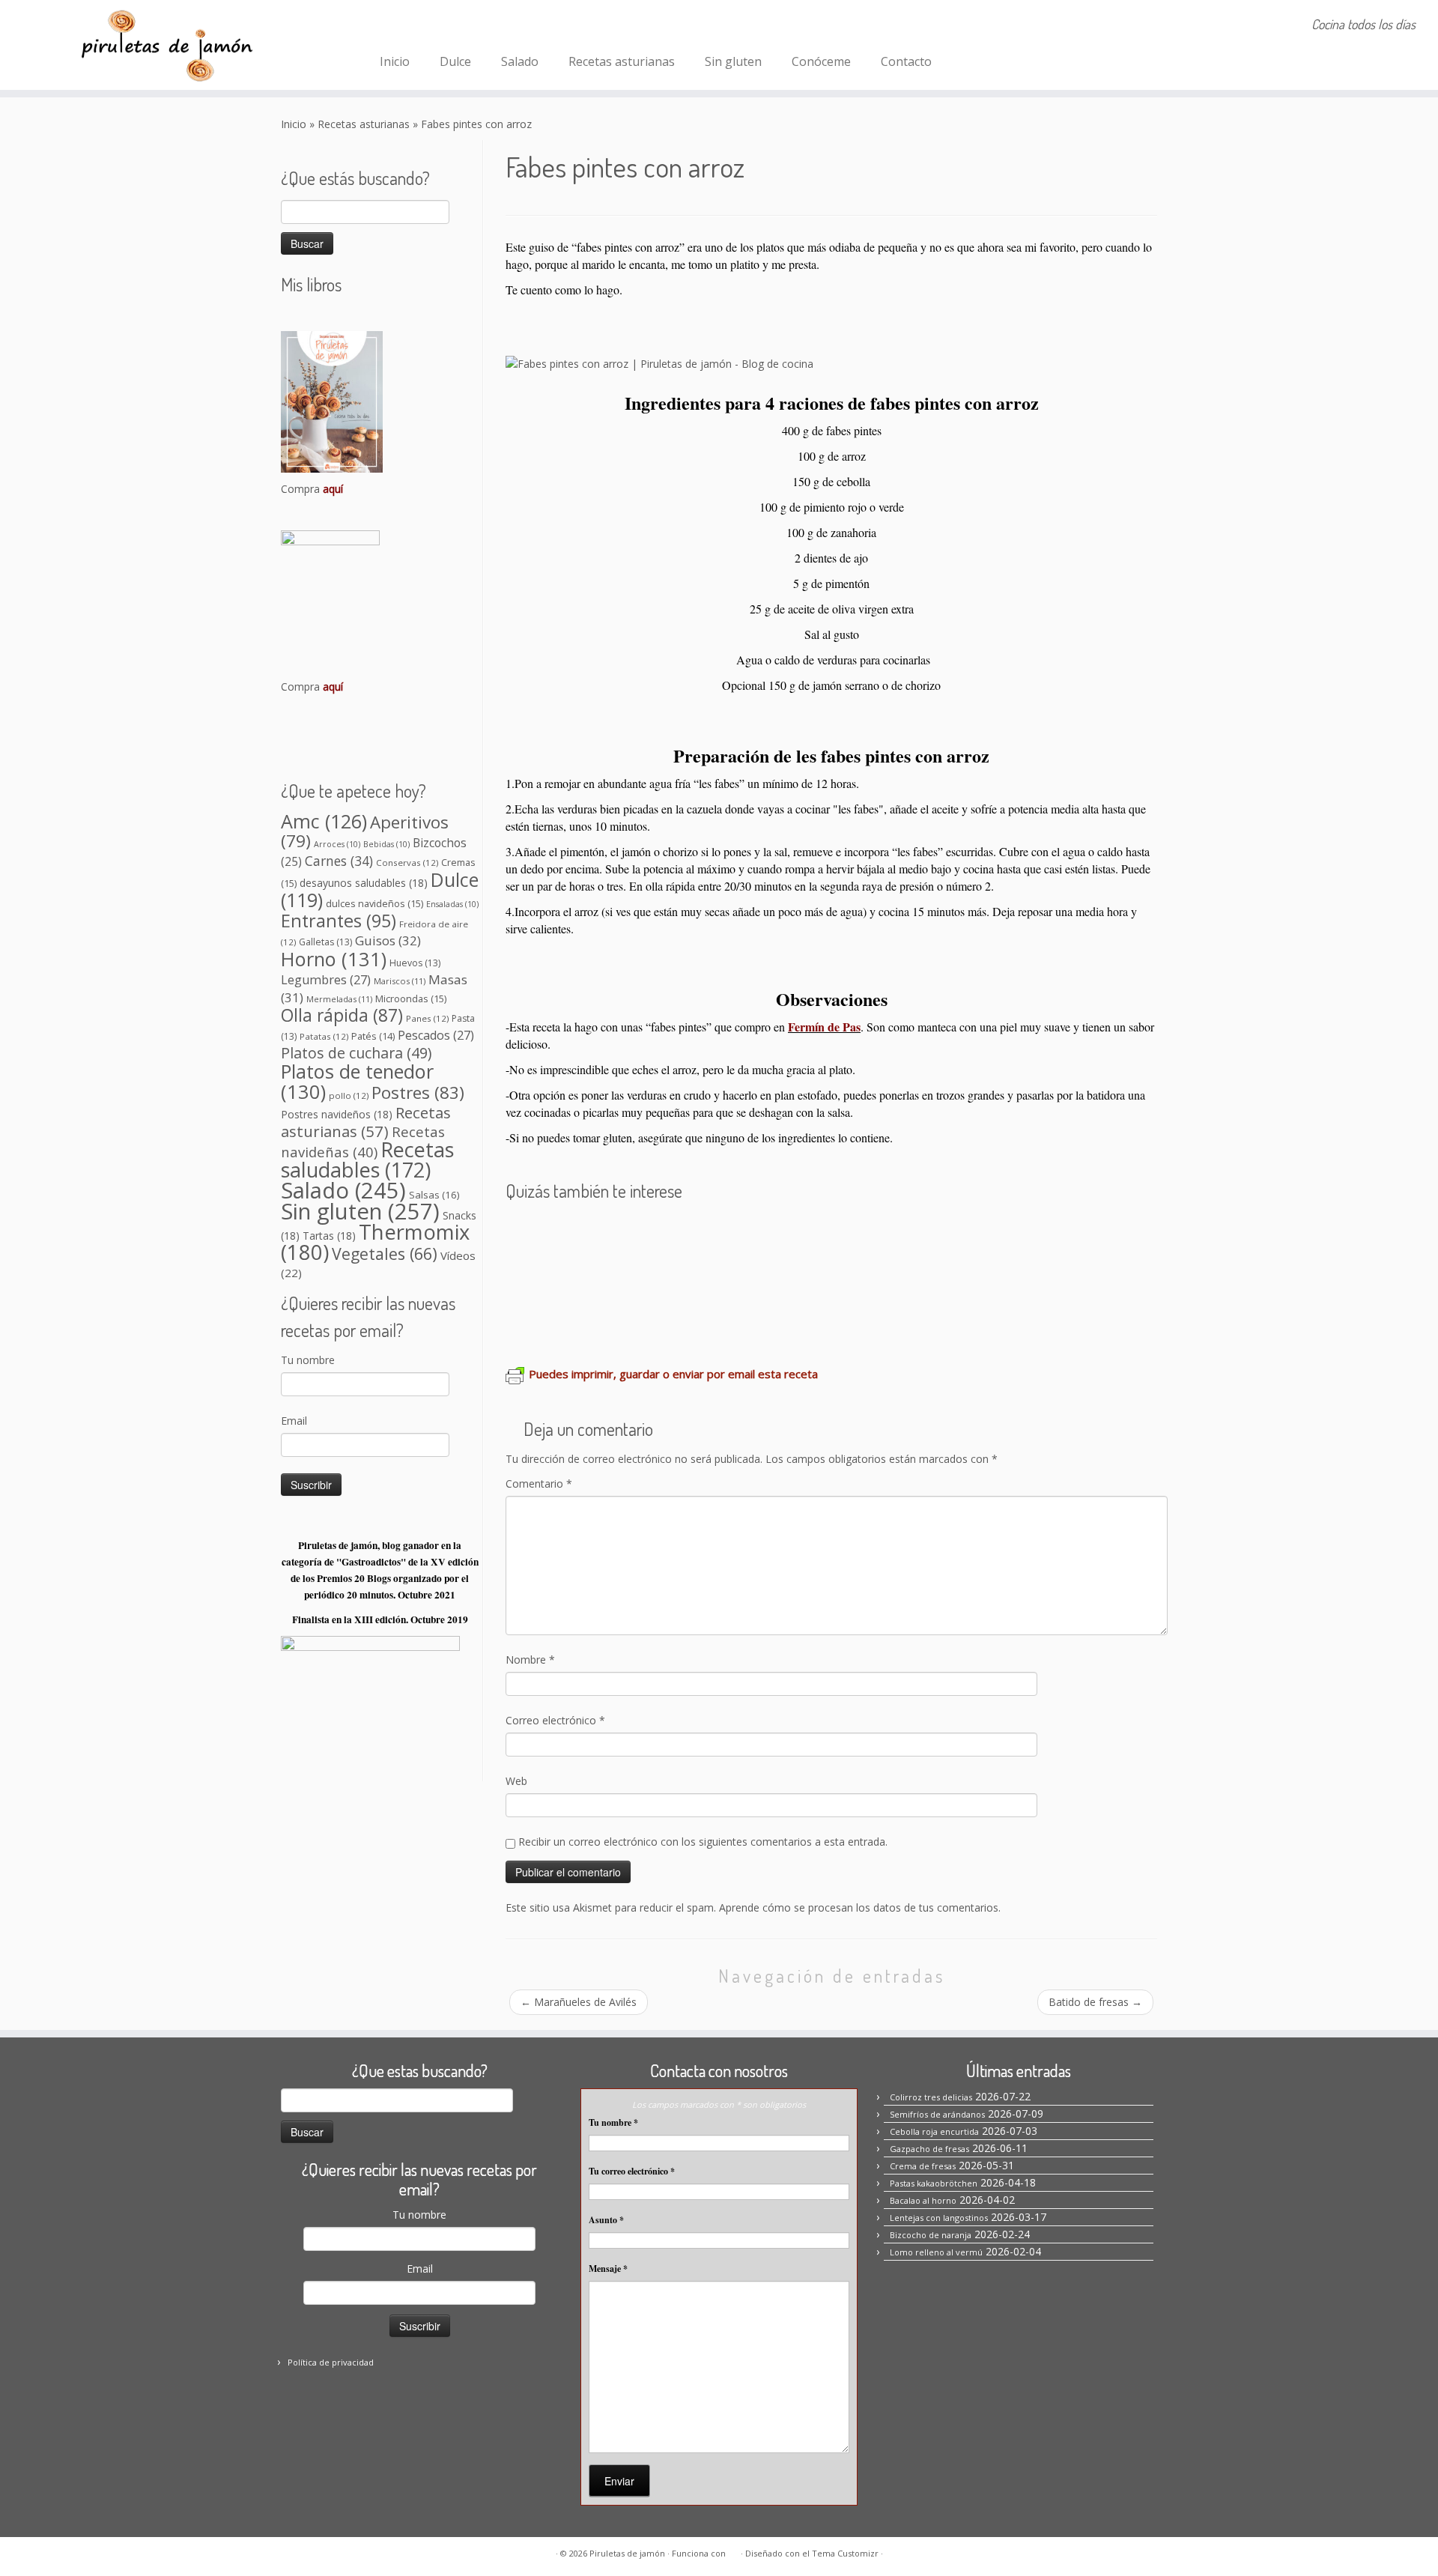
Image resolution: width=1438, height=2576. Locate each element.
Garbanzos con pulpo (947, 1234)
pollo (349, 1095)
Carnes (339, 861)
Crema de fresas (923, 2166)
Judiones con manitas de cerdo (772, 1234)
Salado (520, 61)
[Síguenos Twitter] (454, 26)
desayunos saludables (364, 883)
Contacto (906, 61)
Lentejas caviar (693, 1278)
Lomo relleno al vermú (936, 2252)
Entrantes (339, 921)
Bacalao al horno (923, 2200)
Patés (373, 1036)
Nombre (530, 1660)
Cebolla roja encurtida (934, 2131)
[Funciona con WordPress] (733, 2551)
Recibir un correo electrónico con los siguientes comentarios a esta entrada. (703, 1842)
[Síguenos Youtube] (474, 26)
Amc (324, 821)
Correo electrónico (555, 1720)
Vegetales (385, 1254)
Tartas (329, 1236)
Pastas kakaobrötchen (934, 2183)
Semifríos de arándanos (937, 2114)
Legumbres (326, 980)
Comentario (539, 1484)
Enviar (619, 2481)
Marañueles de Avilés (579, 2002)
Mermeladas (339, 999)
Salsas (434, 1195)
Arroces (337, 844)
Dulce (455, 61)
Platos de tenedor (357, 1081)
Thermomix (375, 1242)
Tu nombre (308, 1360)
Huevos (415, 963)
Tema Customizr (845, 2553)
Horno (334, 959)
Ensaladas (452, 904)
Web (516, 1781)
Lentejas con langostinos (587, 1234)
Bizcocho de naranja (931, 2235)
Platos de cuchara (356, 1053)
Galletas (325, 942)
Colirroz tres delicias (931, 2097)
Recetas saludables (367, 1160)
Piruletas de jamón (627, 2553)
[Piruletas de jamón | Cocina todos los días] (166, 45)
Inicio (395, 61)
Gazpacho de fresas (929, 2149)
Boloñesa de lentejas (574, 1321)
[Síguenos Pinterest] (434, 26)
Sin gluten (733, 61)
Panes (427, 1018)
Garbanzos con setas (574, 1278)
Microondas (411, 998)
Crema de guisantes (709, 1321)
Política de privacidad (331, 2362)
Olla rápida (342, 1015)
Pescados (436, 1035)
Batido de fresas (1095, 2002)
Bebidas (386, 844)
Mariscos (400, 981)
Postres (418, 1092)
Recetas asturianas (622, 61)
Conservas (407, 863)
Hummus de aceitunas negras (1044, 1278)
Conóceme (821, 61)
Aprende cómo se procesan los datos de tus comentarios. (860, 1907)
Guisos (388, 940)
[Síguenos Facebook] (394, 26)
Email (294, 1421)
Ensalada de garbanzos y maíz (844, 1278)
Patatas (324, 1036)
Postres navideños (337, 1114)
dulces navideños (374, 903)
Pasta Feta (1052, 1234)
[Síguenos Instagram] (414, 26)
